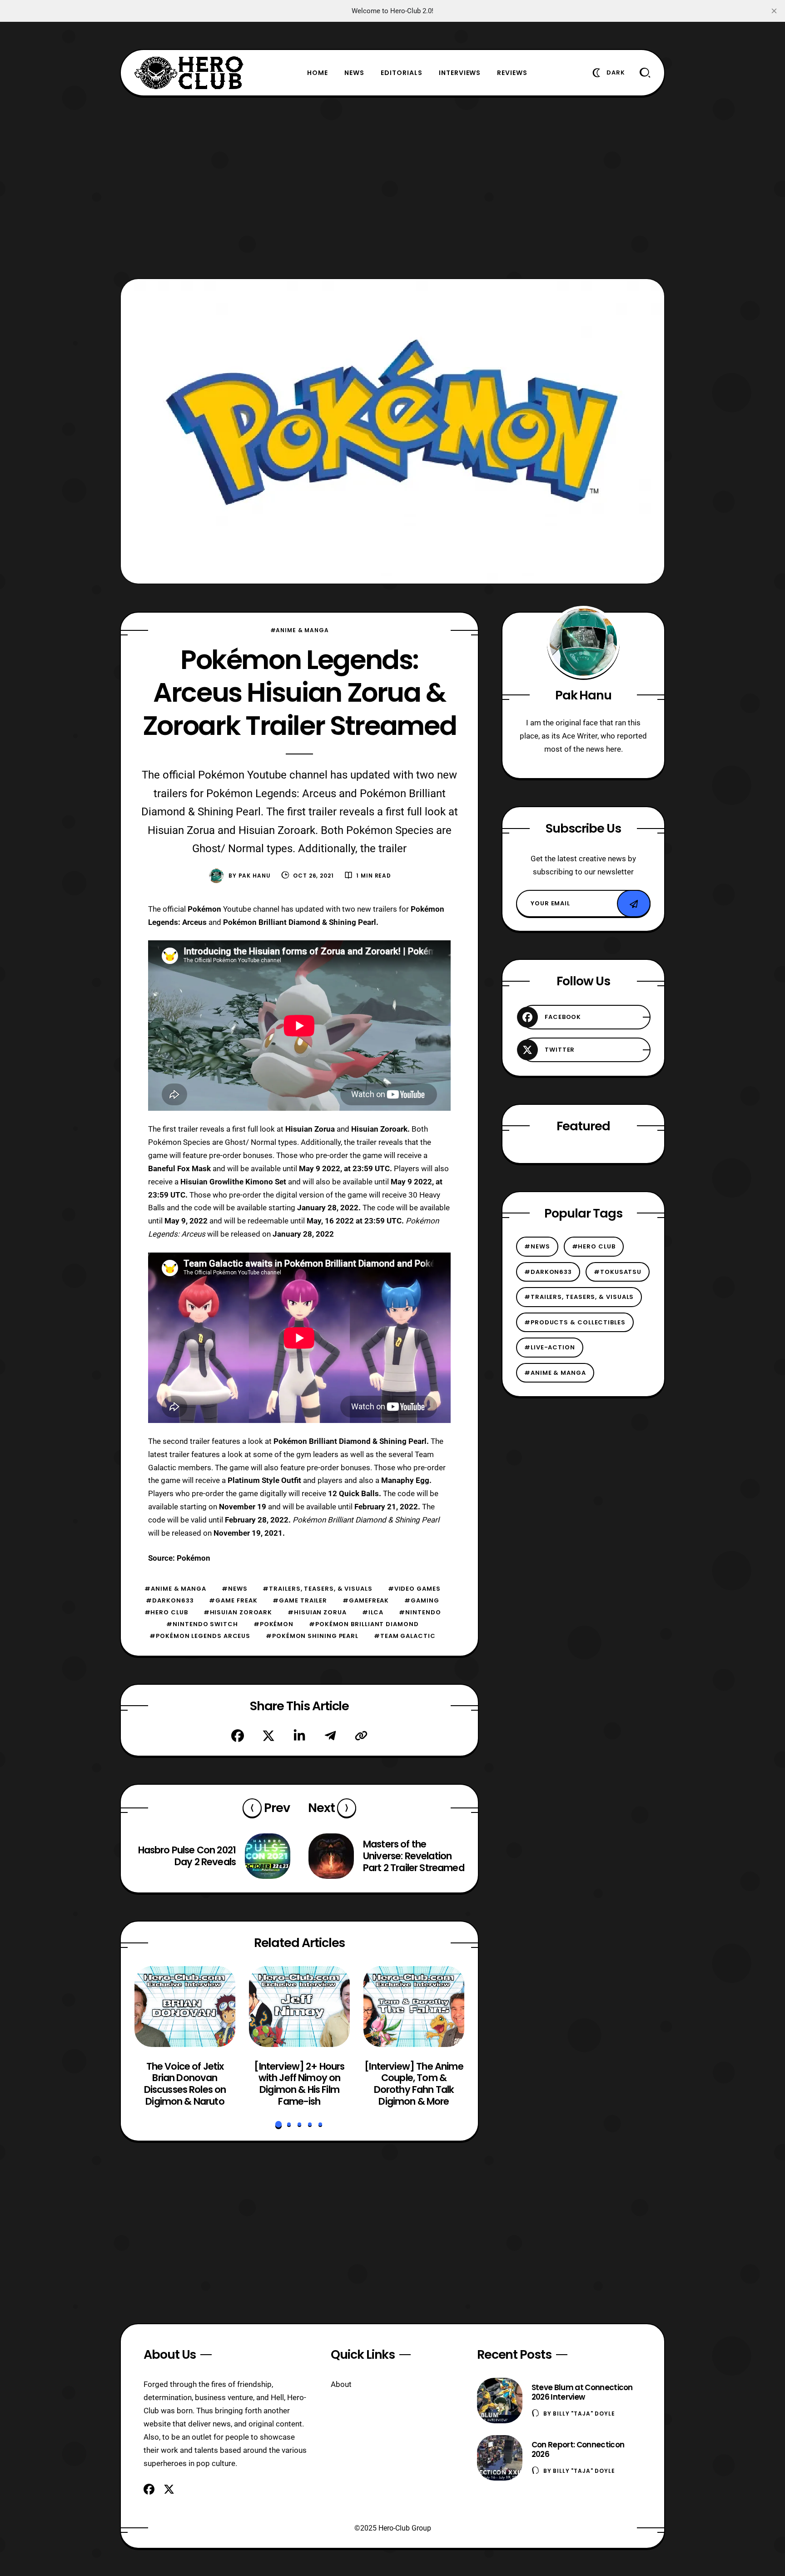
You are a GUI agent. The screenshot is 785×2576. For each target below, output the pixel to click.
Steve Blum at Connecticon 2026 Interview (582, 2392)
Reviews (512, 73)
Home (318, 73)
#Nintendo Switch (202, 1624)
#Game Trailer (300, 1600)
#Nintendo (420, 1612)
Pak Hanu (255, 876)
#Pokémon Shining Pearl (312, 1636)
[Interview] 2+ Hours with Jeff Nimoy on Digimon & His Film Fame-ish (299, 2084)
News (354, 73)
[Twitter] (268, 1736)
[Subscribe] (634, 904)
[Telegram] (330, 1736)
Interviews (460, 73)
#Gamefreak (366, 1600)
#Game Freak (233, 1600)
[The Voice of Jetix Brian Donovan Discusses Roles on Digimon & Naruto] (185, 2007)
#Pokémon (273, 1624)
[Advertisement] (392, 187)
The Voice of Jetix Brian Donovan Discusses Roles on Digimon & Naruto (185, 2084)
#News (235, 1589)
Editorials (402, 73)
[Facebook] (238, 1736)
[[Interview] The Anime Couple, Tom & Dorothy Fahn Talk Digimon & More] (414, 2007)
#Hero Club (166, 1612)
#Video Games (414, 1589)
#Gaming (422, 1600)
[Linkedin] (299, 1736)
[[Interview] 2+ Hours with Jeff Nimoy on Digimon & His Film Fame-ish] (299, 2007)
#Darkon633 (170, 1600)
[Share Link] (361, 1736)
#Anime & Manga (300, 630)
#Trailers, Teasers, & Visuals (317, 1589)
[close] (774, 11)
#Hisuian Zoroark (238, 1612)
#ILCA (373, 1612)
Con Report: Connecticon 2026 (578, 2449)
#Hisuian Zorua (317, 1612)
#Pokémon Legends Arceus (200, 1636)
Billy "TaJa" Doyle (584, 2414)
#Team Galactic (405, 1636)
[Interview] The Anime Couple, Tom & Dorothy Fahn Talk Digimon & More (414, 2084)
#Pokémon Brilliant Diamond (364, 1624)
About (341, 2384)
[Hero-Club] (189, 73)
